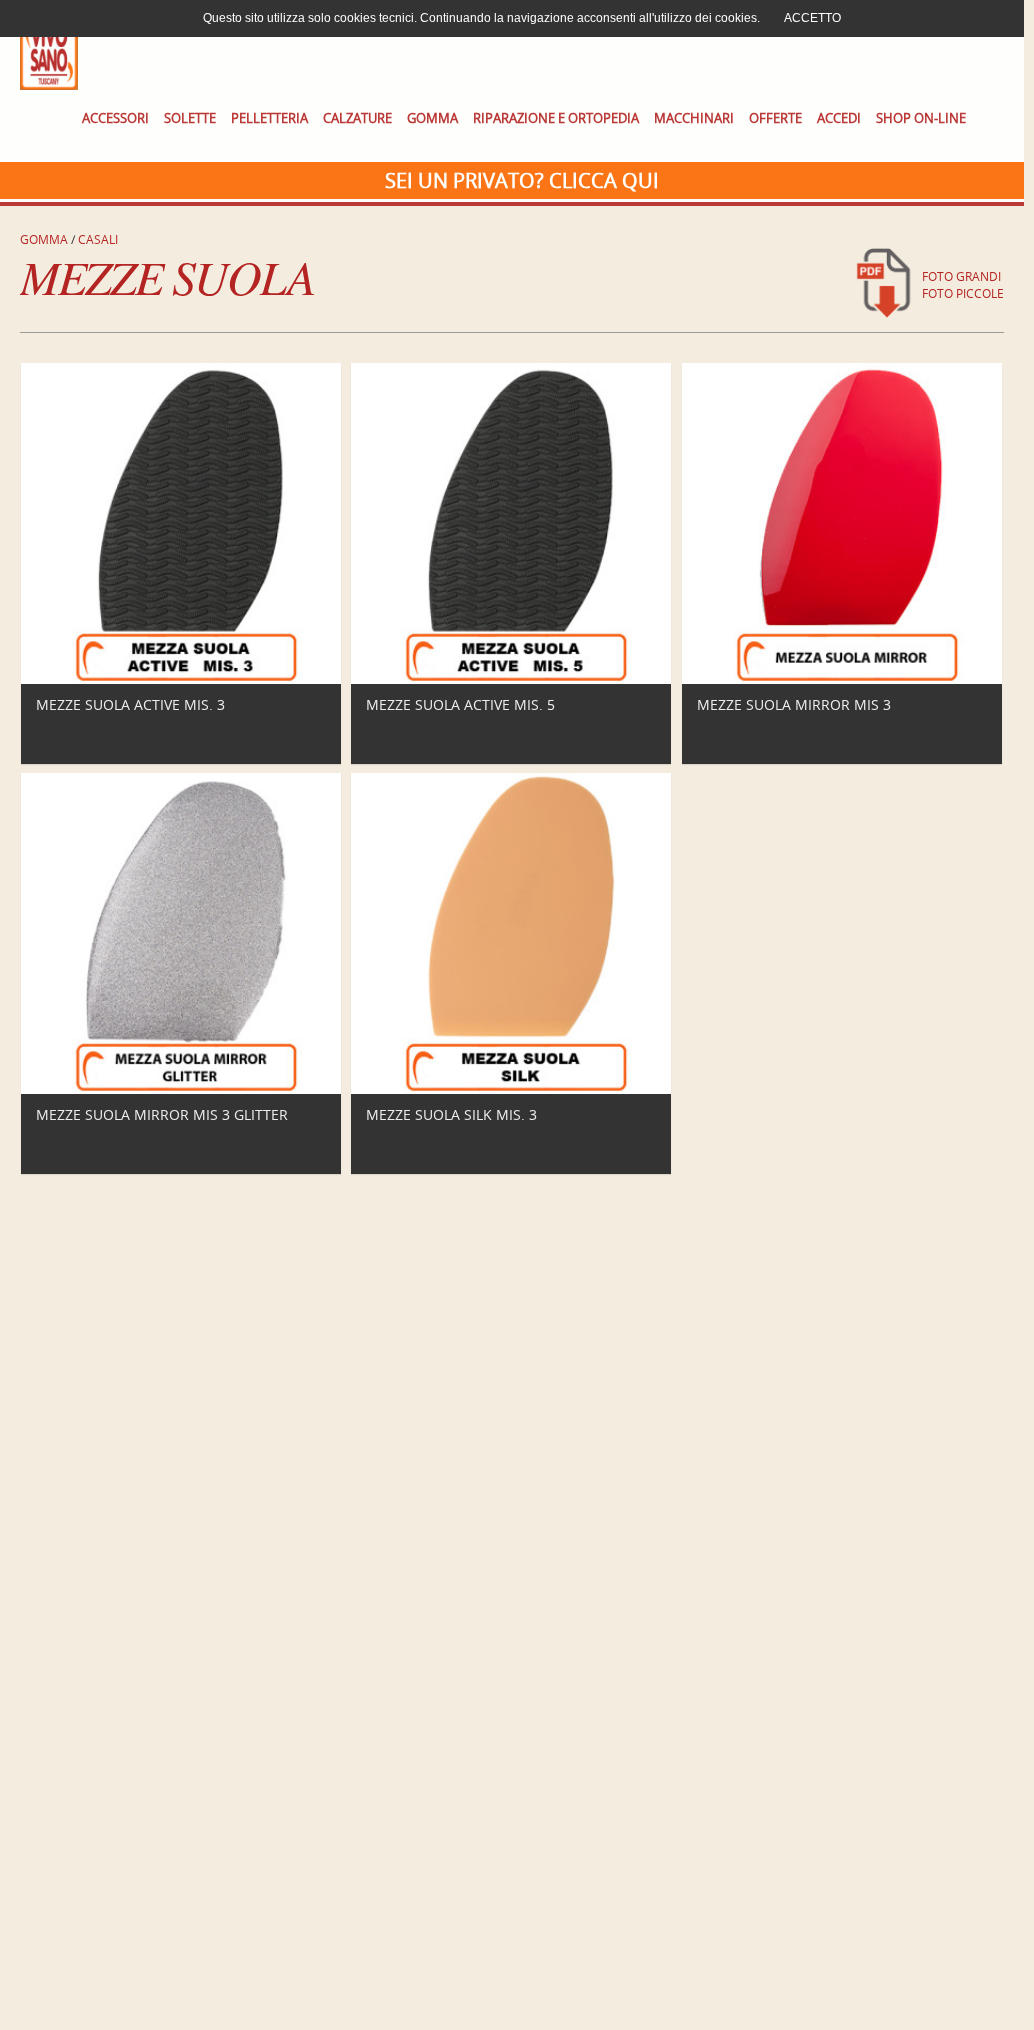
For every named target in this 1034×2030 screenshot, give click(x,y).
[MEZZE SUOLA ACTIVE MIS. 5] (511, 679)
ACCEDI (839, 118)
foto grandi (961, 276)
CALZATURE (357, 118)
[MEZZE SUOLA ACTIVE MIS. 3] (181, 679)
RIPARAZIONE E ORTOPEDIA (556, 118)
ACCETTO (812, 18)
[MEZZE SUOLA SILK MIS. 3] (511, 1089)
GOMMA (432, 118)
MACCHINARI (694, 118)
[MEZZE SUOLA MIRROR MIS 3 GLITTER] (181, 1089)
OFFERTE (775, 118)
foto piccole (963, 293)
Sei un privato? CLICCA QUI (522, 180)
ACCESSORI (115, 118)
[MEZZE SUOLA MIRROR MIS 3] (842, 679)
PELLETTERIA (269, 118)
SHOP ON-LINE (921, 118)
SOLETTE (190, 118)
